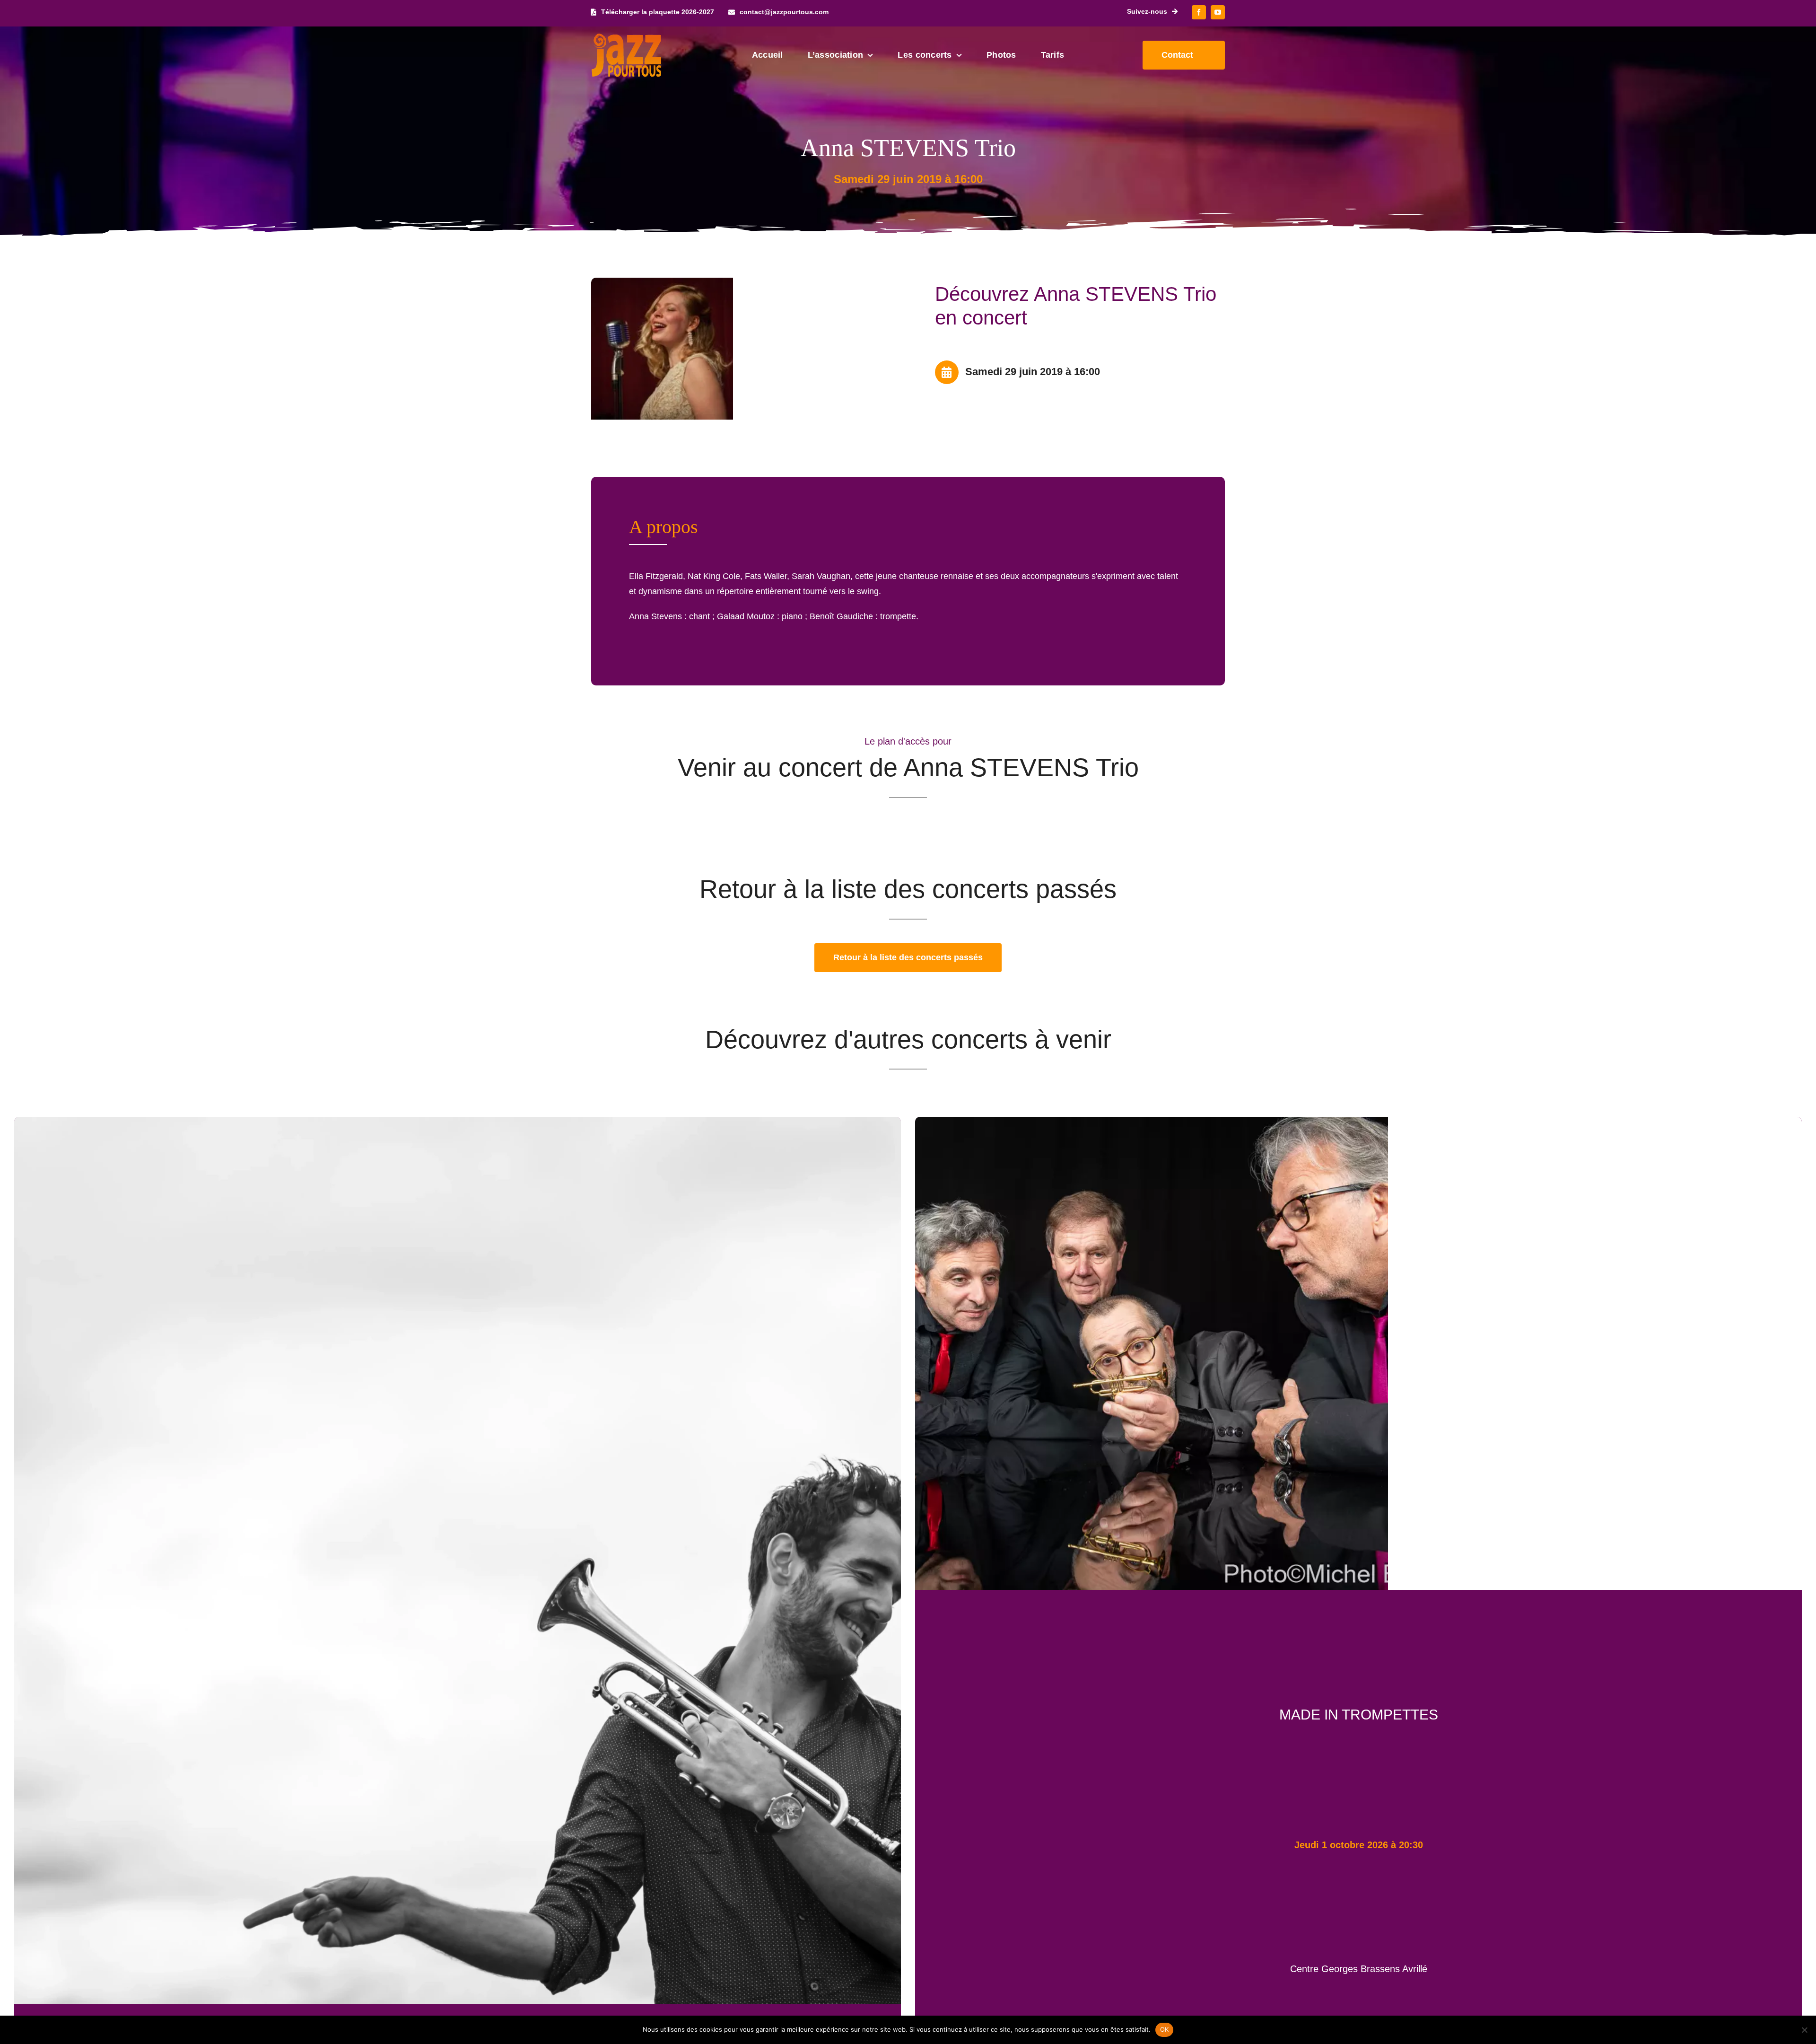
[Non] (1804, 2030)
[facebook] (1199, 12)
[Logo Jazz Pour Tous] (627, 38)
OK (1165, 2029)
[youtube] (1218, 12)
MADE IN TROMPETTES (1359, 1715)
